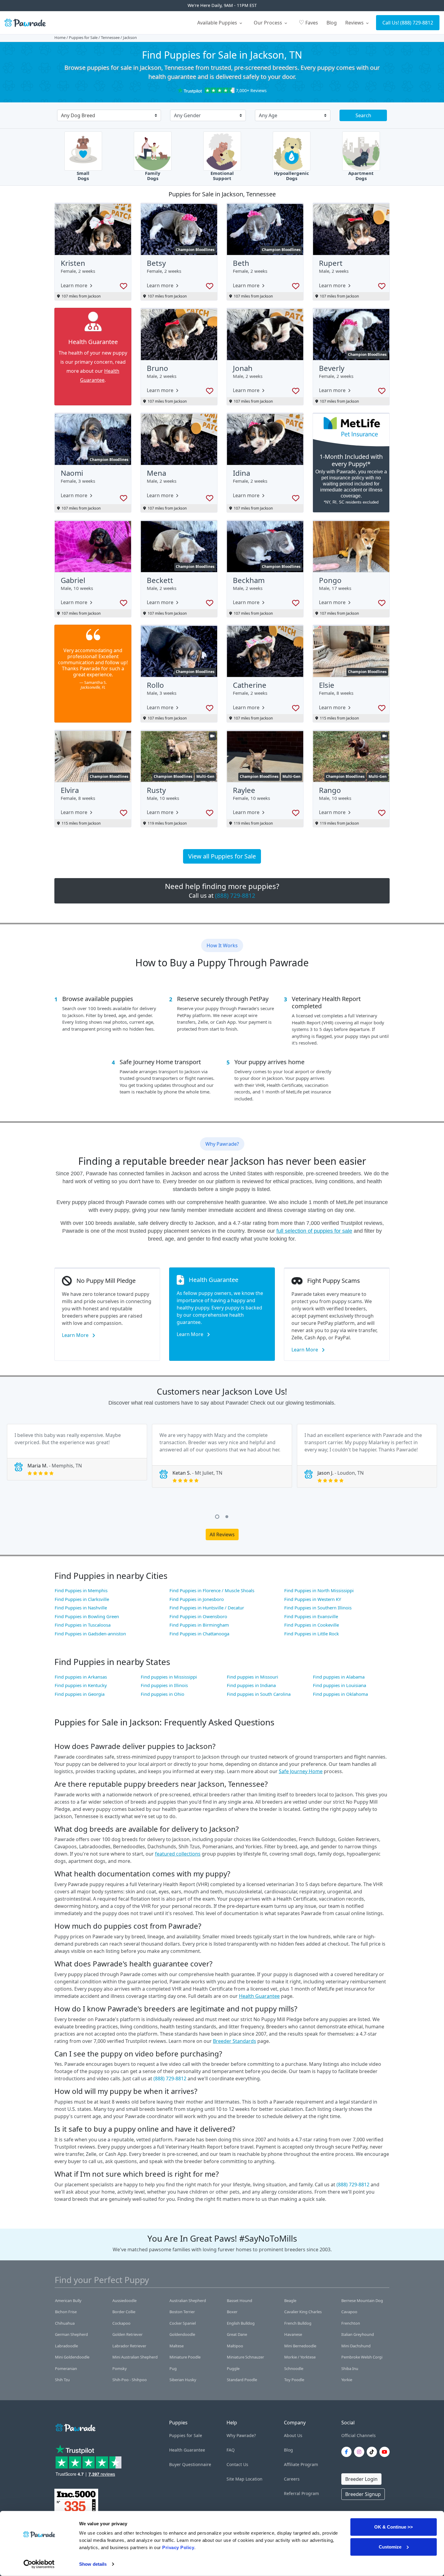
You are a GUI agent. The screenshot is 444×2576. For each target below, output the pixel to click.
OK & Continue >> (394, 2527)
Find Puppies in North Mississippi (319, 1590)
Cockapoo (121, 2323)
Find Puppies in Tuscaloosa (83, 1625)
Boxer (232, 2312)
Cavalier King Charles (303, 2312)
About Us (293, 2435)
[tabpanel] (77, 1452)
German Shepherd (71, 2334)
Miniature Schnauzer (245, 2357)
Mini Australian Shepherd (135, 2357)
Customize (390, 2547)
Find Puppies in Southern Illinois (318, 1608)
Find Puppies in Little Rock (312, 1634)
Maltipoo (235, 2346)
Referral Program (301, 2493)
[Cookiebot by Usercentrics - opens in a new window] (39, 2564)
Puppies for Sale (83, 37)
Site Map (235, 2479)
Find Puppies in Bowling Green (87, 1616)
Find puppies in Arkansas (81, 1677)
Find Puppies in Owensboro (198, 1616)
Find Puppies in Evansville (311, 1616)
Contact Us (237, 2464)
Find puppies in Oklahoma (340, 1694)
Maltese (177, 2346)
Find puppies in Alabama (339, 1677)
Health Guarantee (259, 1996)
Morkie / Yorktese (300, 2357)
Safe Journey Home (301, 1771)
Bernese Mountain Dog (362, 2301)
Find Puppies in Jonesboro (197, 1599)
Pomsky (120, 2368)
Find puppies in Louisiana (339, 1685)
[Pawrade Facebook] (348, 2452)
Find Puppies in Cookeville (312, 1625)
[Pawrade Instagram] (360, 2452)
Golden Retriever (127, 2334)
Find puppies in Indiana (251, 1685)
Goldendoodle (182, 2334)
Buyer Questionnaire (190, 2464)
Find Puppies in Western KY (313, 1599)
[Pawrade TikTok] (373, 2452)
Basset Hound (240, 2301)
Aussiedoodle (124, 2301)
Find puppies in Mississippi (169, 1677)
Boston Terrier (182, 2312)
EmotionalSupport (222, 176)
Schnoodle (294, 2368)
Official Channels (359, 2435)
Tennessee (110, 37)
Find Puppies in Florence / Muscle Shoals (212, 1590)
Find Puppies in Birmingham (199, 1625)
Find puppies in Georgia (80, 1694)
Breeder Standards (235, 2041)
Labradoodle (66, 2346)
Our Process (269, 23)
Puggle (233, 2368)
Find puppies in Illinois (164, 1685)
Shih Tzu (62, 2380)
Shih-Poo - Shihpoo (130, 2380)
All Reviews (222, 1534)
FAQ (231, 2450)
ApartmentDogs (361, 176)
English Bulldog (241, 2323)
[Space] (75, 2427)
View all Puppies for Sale (222, 856)
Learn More (76, 1335)
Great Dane (237, 2334)
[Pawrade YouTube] (386, 2452)
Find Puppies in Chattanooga (199, 1634)
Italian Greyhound (358, 2334)
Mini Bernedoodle (300, 2346)
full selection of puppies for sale (314, 1231)
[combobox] (107, 116)
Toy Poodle (294, 2380)
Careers (292, 2479)
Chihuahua (65, 2323)
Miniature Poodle (185, 2357)
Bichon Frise (66, 2312)
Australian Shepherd (188, 2301)
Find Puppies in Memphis (81, 1590)
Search (363, 115)
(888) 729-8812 (417, 23)
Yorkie (347, 2380)
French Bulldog (298, 2323)
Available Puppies (218, 23)
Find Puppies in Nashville (81, 1608)
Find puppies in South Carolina (259, 1694)
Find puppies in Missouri (253, 1677)
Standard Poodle (242, 2380)
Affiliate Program (301, 2464)
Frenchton (351, 2323)
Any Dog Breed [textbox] (78, 115)
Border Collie (124, 2312)
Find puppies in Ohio (162, 1694)
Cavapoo (349, 2312)
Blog (332, 23)
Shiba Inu (350, 2368)
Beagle (290, 2301)
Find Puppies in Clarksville (82, 1599)
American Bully (68, 2301)
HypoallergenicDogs (291, 176)
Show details (93, 2564)
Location (254, 2479)
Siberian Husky (183, 2380)
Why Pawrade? (241, 2435)
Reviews (355, 23)
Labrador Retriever (129, 2346)
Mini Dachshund (356, 2346)
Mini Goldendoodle (72, 2357)
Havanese (293, 2334)
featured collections (178, 1854)
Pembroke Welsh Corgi (362, 2357)
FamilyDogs (153, 176)
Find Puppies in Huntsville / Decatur (207, 1608)
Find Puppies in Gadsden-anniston (90, 1634)
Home (60, 37)
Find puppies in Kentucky (81, 1685)
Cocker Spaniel (183, 2323)
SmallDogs (83, 176)
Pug (173, 2368)
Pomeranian (66, 2368)
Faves (308, 22)
